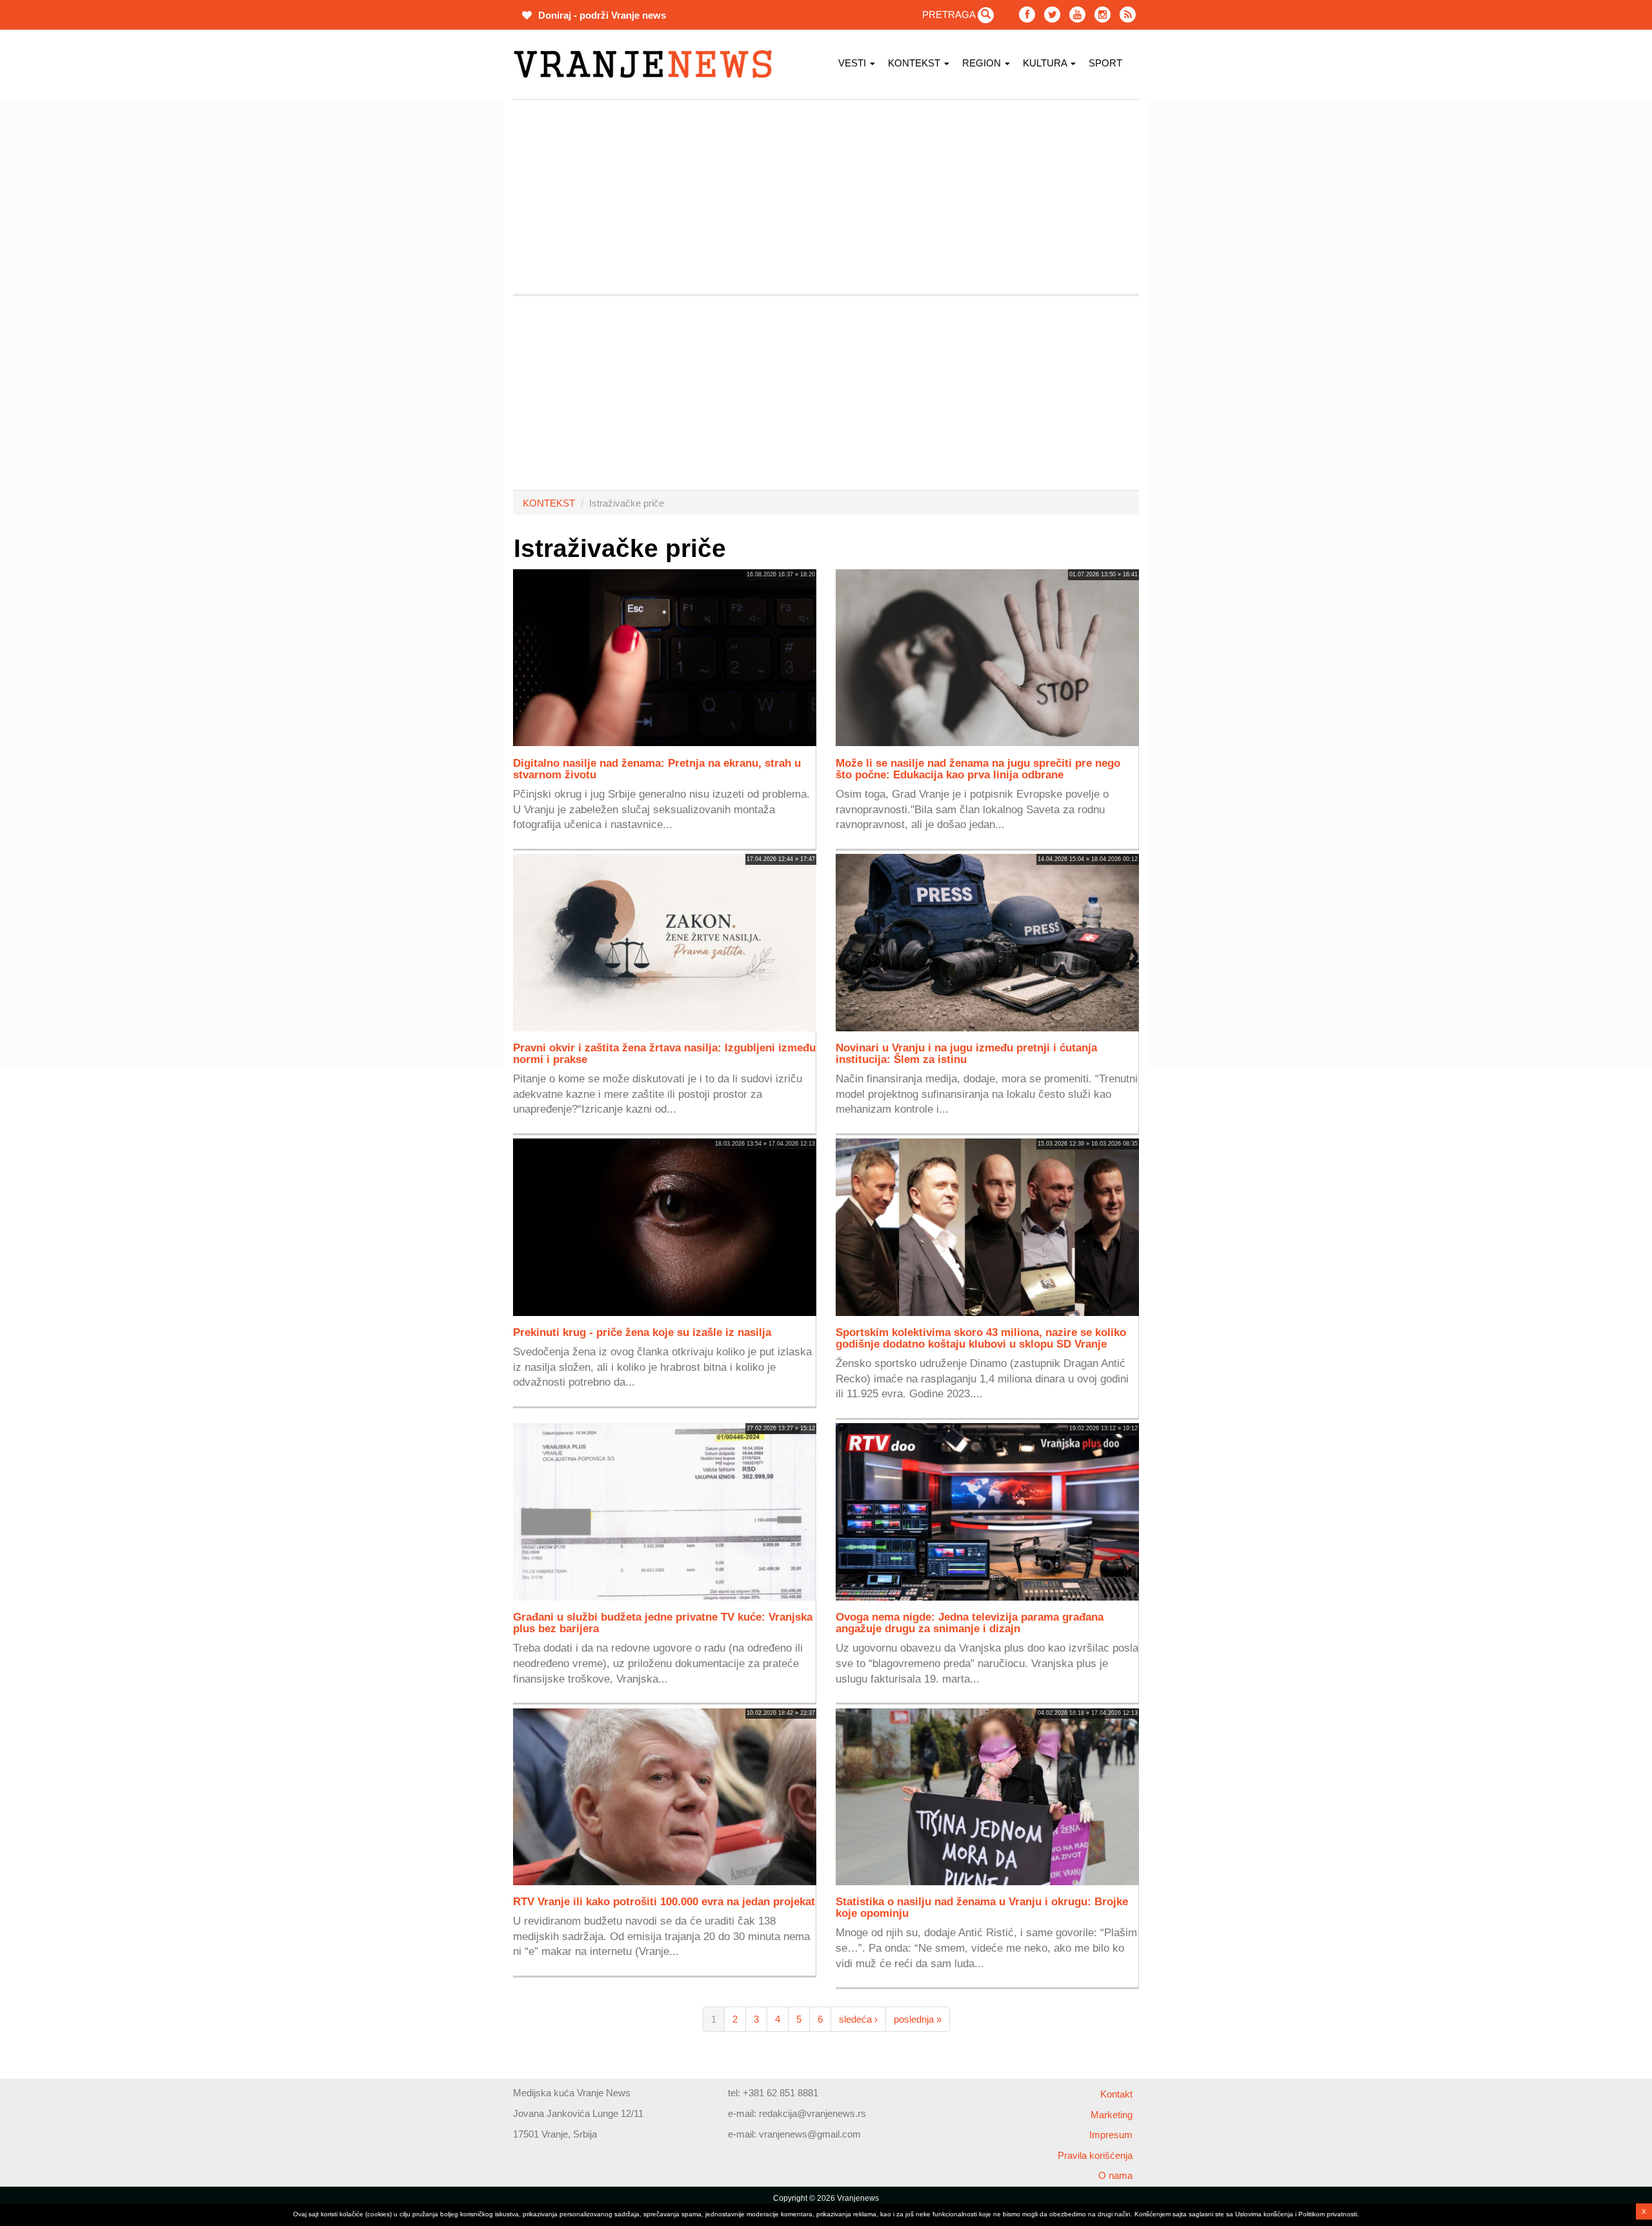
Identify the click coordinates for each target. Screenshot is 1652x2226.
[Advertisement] (452, 294)
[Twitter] (1052, 15)
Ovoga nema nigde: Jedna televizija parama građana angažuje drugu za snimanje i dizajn (970, 1623)
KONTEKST (915, 63)
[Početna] (648, 64)
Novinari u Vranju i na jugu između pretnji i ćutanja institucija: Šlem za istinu (966, 1053)
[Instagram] (1103, 15)
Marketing (1112, 2115)
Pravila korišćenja (1095, 2155)
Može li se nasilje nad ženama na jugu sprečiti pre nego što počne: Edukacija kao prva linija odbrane (978, 769)
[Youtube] (1077, 15)
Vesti (853, 63)
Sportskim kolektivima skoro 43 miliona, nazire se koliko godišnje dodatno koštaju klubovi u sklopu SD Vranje (981, 1338)
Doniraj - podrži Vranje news (601, 15)
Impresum (1111, 2135)
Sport (1105, 63)
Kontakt (1116, 2094)
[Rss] (1128, 15)
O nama (1115, 2175)
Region (983, 63)
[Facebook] (1027, 15)
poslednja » (918, 2019)
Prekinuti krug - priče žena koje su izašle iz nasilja (642, 1332)
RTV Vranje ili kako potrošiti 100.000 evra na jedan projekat (664, 1901)
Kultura (1046, 63)
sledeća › (858, 2019)
